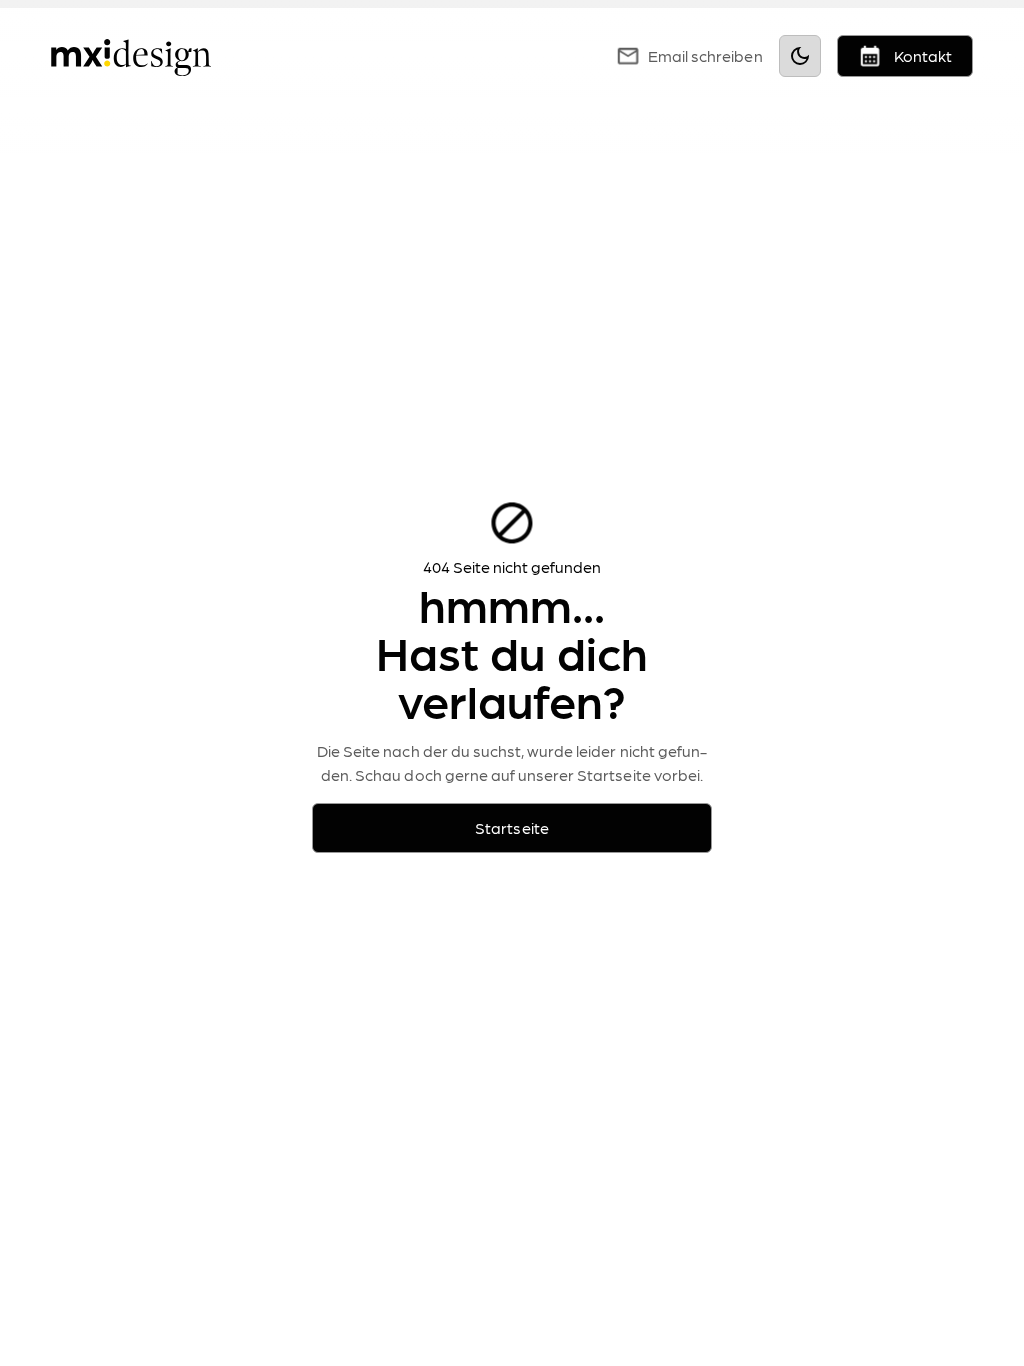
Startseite (511, 827)
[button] (582, 56)
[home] (131, 55)
